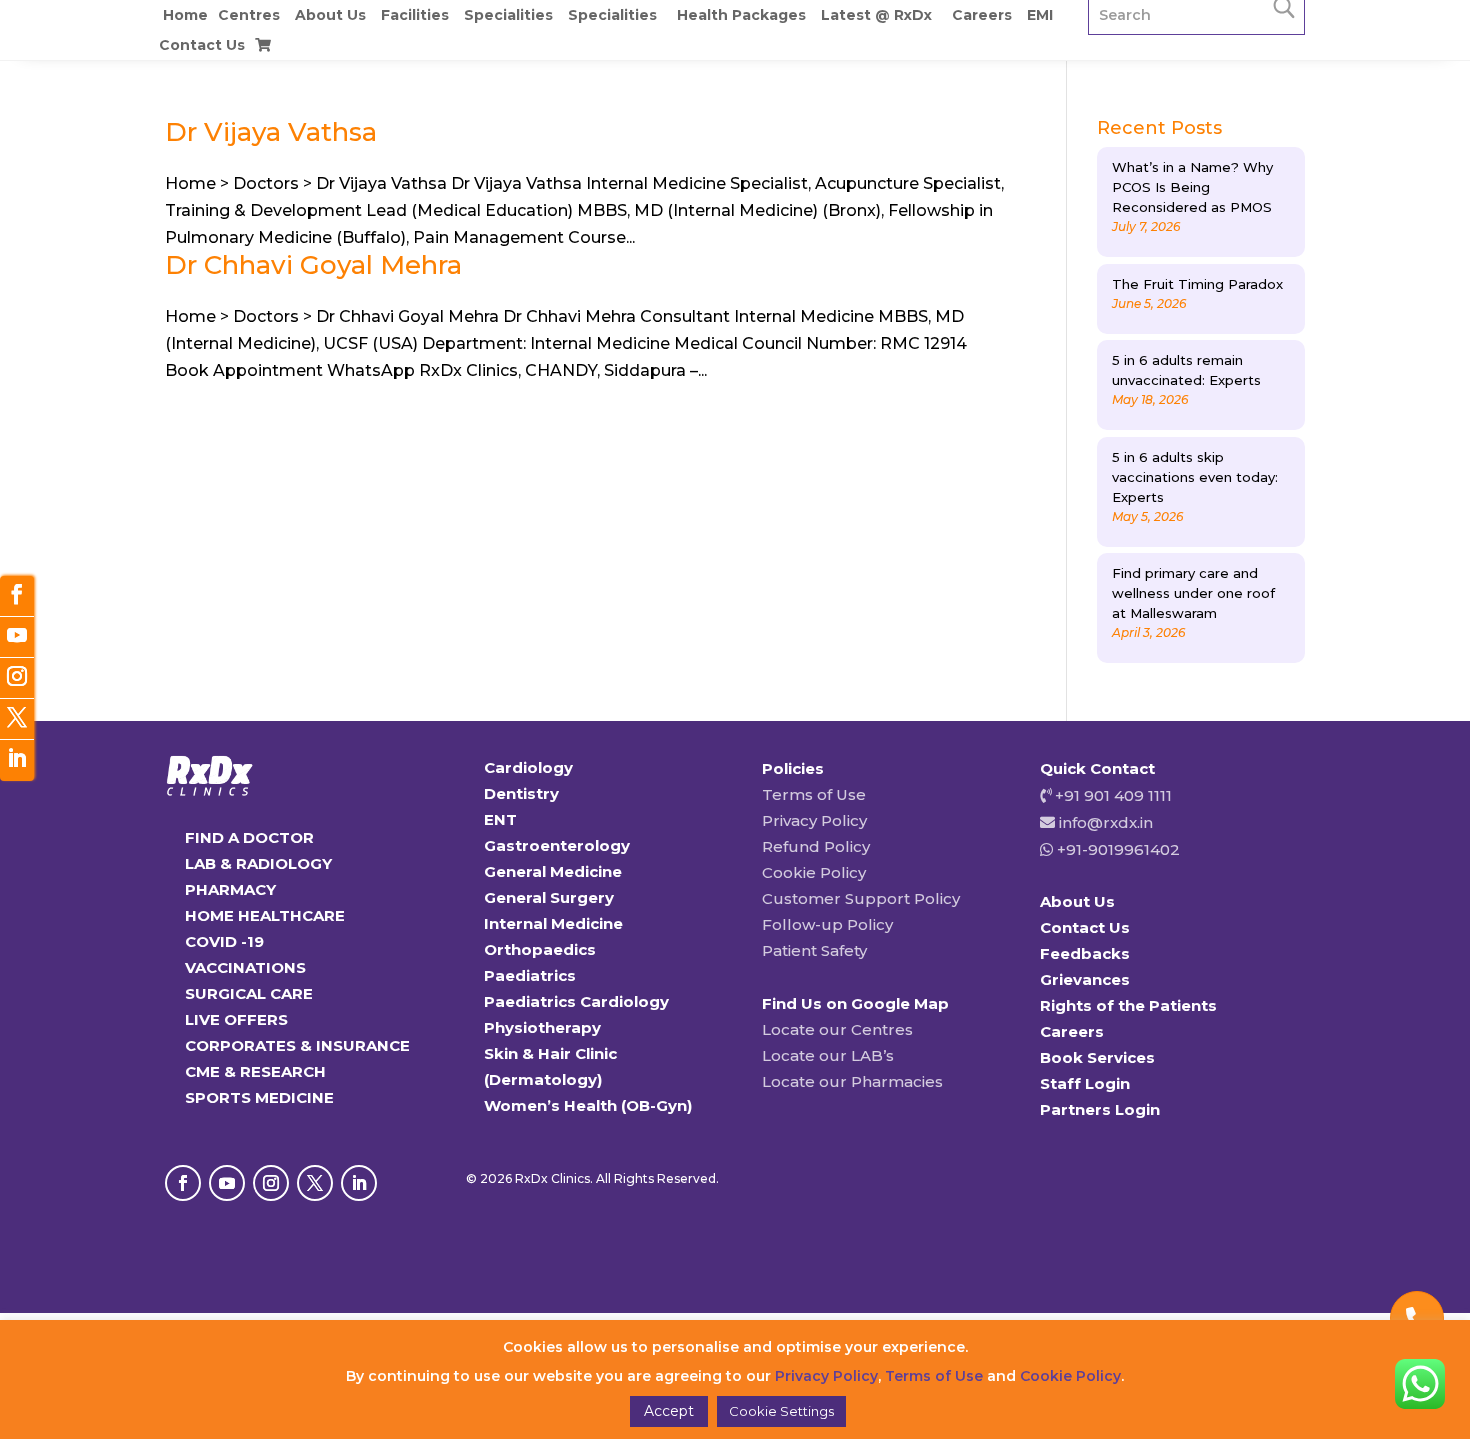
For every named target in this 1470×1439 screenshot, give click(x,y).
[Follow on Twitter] (17, 719)
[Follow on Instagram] (271, 1183)
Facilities (415, 15)
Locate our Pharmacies (852, 1081)
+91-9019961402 (1116, 849)
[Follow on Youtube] (227, 1183)
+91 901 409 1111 (1111, 795)
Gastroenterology (557, 845)
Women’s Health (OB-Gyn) (588, 1105)
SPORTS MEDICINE (259, 1097)
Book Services (1097, 1057)
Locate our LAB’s (828, 1055)
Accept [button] (669, 1411)
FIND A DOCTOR (249, 837)
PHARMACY (230, 889)
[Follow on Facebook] (183, 1183)
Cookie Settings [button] (781, 1411)
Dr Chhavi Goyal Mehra (313, 265)
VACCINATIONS (245, 967)
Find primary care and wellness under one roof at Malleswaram (1193, 593)
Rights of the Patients (1128, 1005)
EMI (1040, 15)
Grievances (1085, 979)
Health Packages (741, 15)
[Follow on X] (315, 1183)
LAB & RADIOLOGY (258, 863)
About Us (330, 15)
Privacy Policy (814, 820)
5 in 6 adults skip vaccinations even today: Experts (1195, 477)
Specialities (508, 15)
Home (185, 15)
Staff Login (1085, 1083)
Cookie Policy (814, 872)
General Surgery (549, 897)
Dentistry (521, 793)
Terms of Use (814, 794)
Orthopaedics (540, 949)
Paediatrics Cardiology (576, 1001)
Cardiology (528, 767)
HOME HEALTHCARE (265, 915)
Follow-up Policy (827, 924)
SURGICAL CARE (249, 993)
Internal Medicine (553, 923)
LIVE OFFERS (236, 1019)
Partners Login (1100, 1109)
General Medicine (553, 871)
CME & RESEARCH (255, 1071)
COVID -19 (224, 941)
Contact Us (202, 45)
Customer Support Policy (861, 898)
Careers (982, 15)
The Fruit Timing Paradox (1197, 284)
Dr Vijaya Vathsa (271, 132)
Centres (249, 15)
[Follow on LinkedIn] (359, 1183)
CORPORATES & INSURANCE (297, 1045)
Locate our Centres (837, 1029)
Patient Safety (814, 950)
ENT (500, 819)
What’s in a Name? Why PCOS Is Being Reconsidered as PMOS (1192, 187)
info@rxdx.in (1106, 822)
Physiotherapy (542, 1027)
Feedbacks (1085, 953)
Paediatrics (530, 975)
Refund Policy (816, 846)
